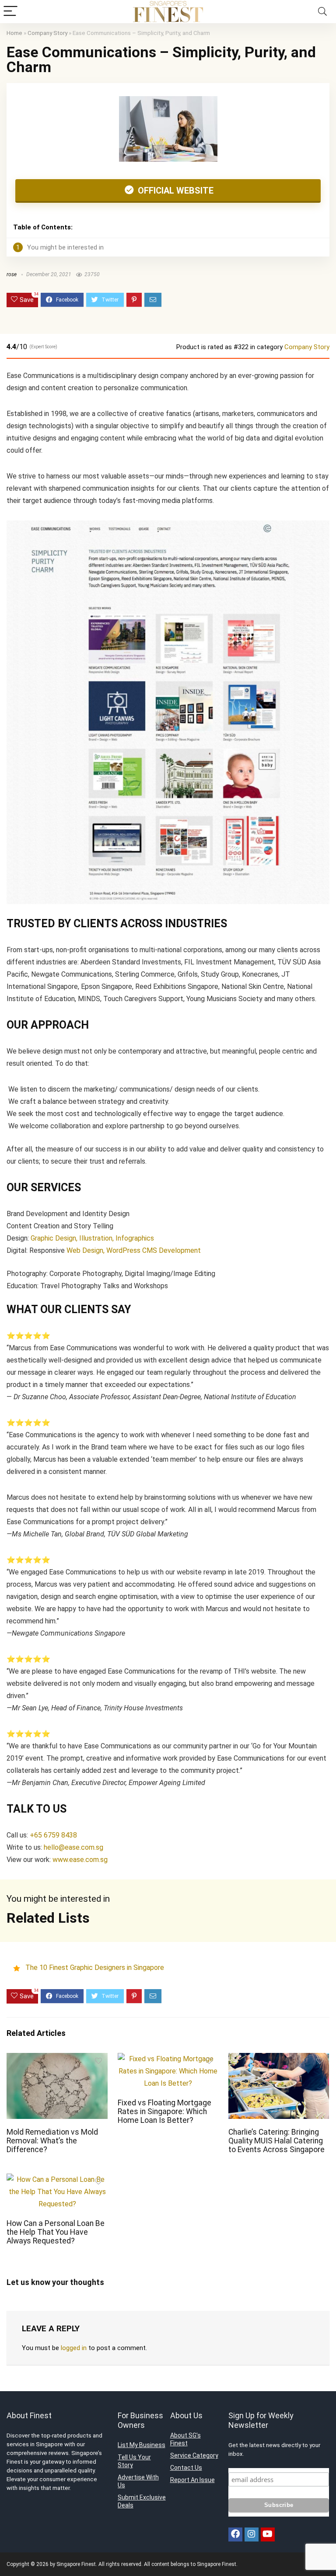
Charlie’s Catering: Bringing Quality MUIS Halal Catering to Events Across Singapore (276, 2141)
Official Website (175, 191)
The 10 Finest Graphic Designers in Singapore (95, 1968)
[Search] (322, 12)
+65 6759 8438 (53, 1835)
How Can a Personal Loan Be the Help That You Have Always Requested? (56, 2232)
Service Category (194, 2455)
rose (12, 274)
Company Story (47, 33)
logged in (74, 2348)
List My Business (142, 2445)
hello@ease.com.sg (73, 1847)
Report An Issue (192, 2480)
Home (14, 33)
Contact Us (186, 2468)
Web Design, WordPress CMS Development (134, 1250)
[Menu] (10, 12)
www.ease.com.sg (80, 1860)
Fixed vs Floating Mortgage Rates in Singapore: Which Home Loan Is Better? (164, 2111)
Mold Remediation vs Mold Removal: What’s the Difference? (52, 2141)
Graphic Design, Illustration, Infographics (92, 1238)
